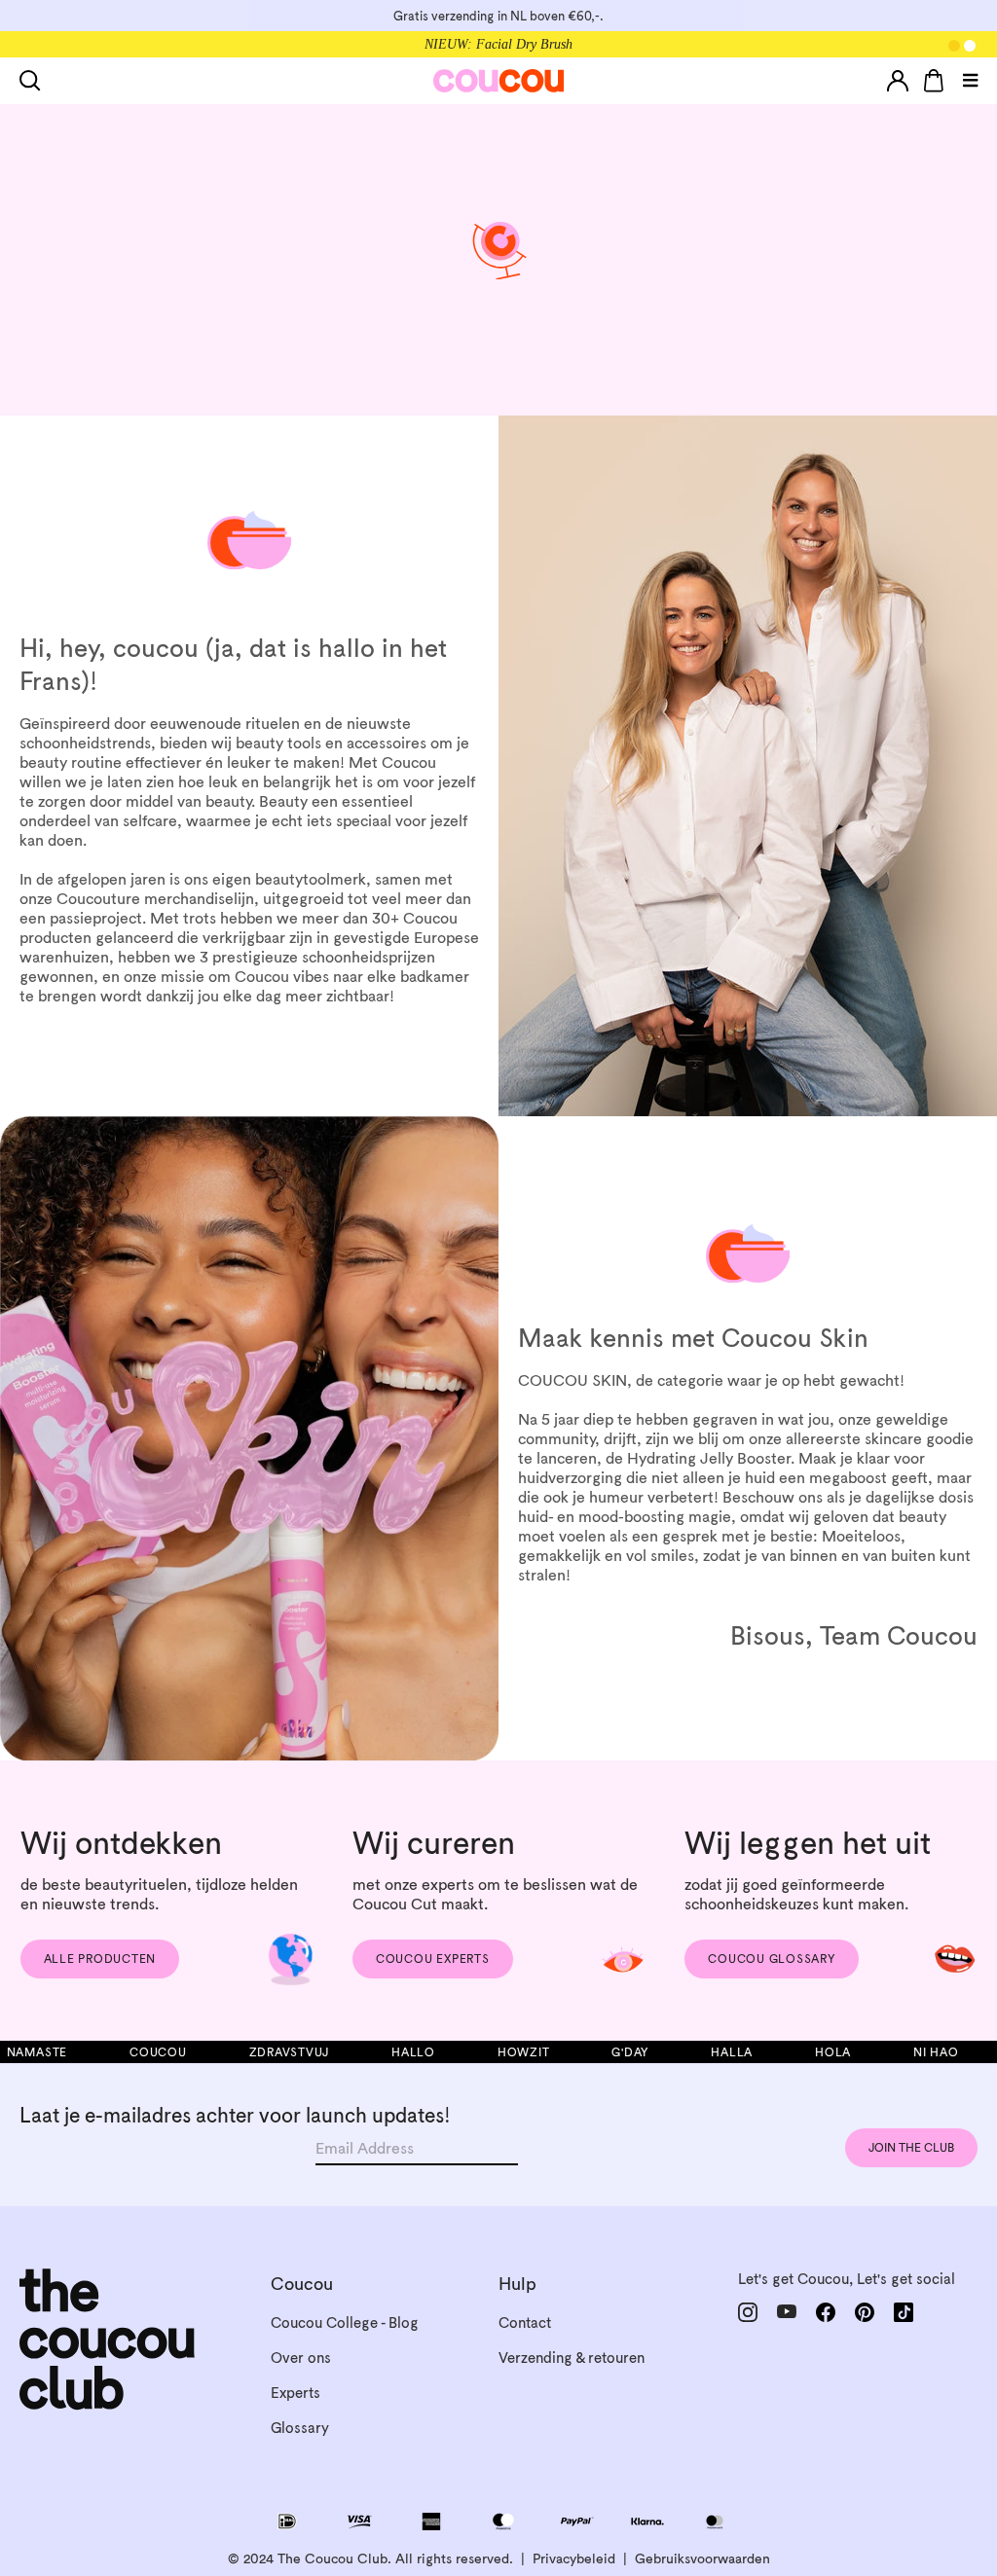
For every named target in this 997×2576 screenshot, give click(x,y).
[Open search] (34, 81)
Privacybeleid (574, 2558)
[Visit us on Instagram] (748, 2312)
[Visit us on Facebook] (826, 2312)
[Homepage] (499, 81)
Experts (295, 2393)
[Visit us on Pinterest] (865, 2312)
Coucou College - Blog (345, 2322)
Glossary (300, 2428)
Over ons (301, 2358)
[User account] (898, 81)
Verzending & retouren (572, 2358)
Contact (525, 2322)
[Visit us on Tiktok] (904, 2312)
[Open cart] (934, 81)
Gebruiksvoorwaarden (702, 2558)
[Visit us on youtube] (787, 2312)
